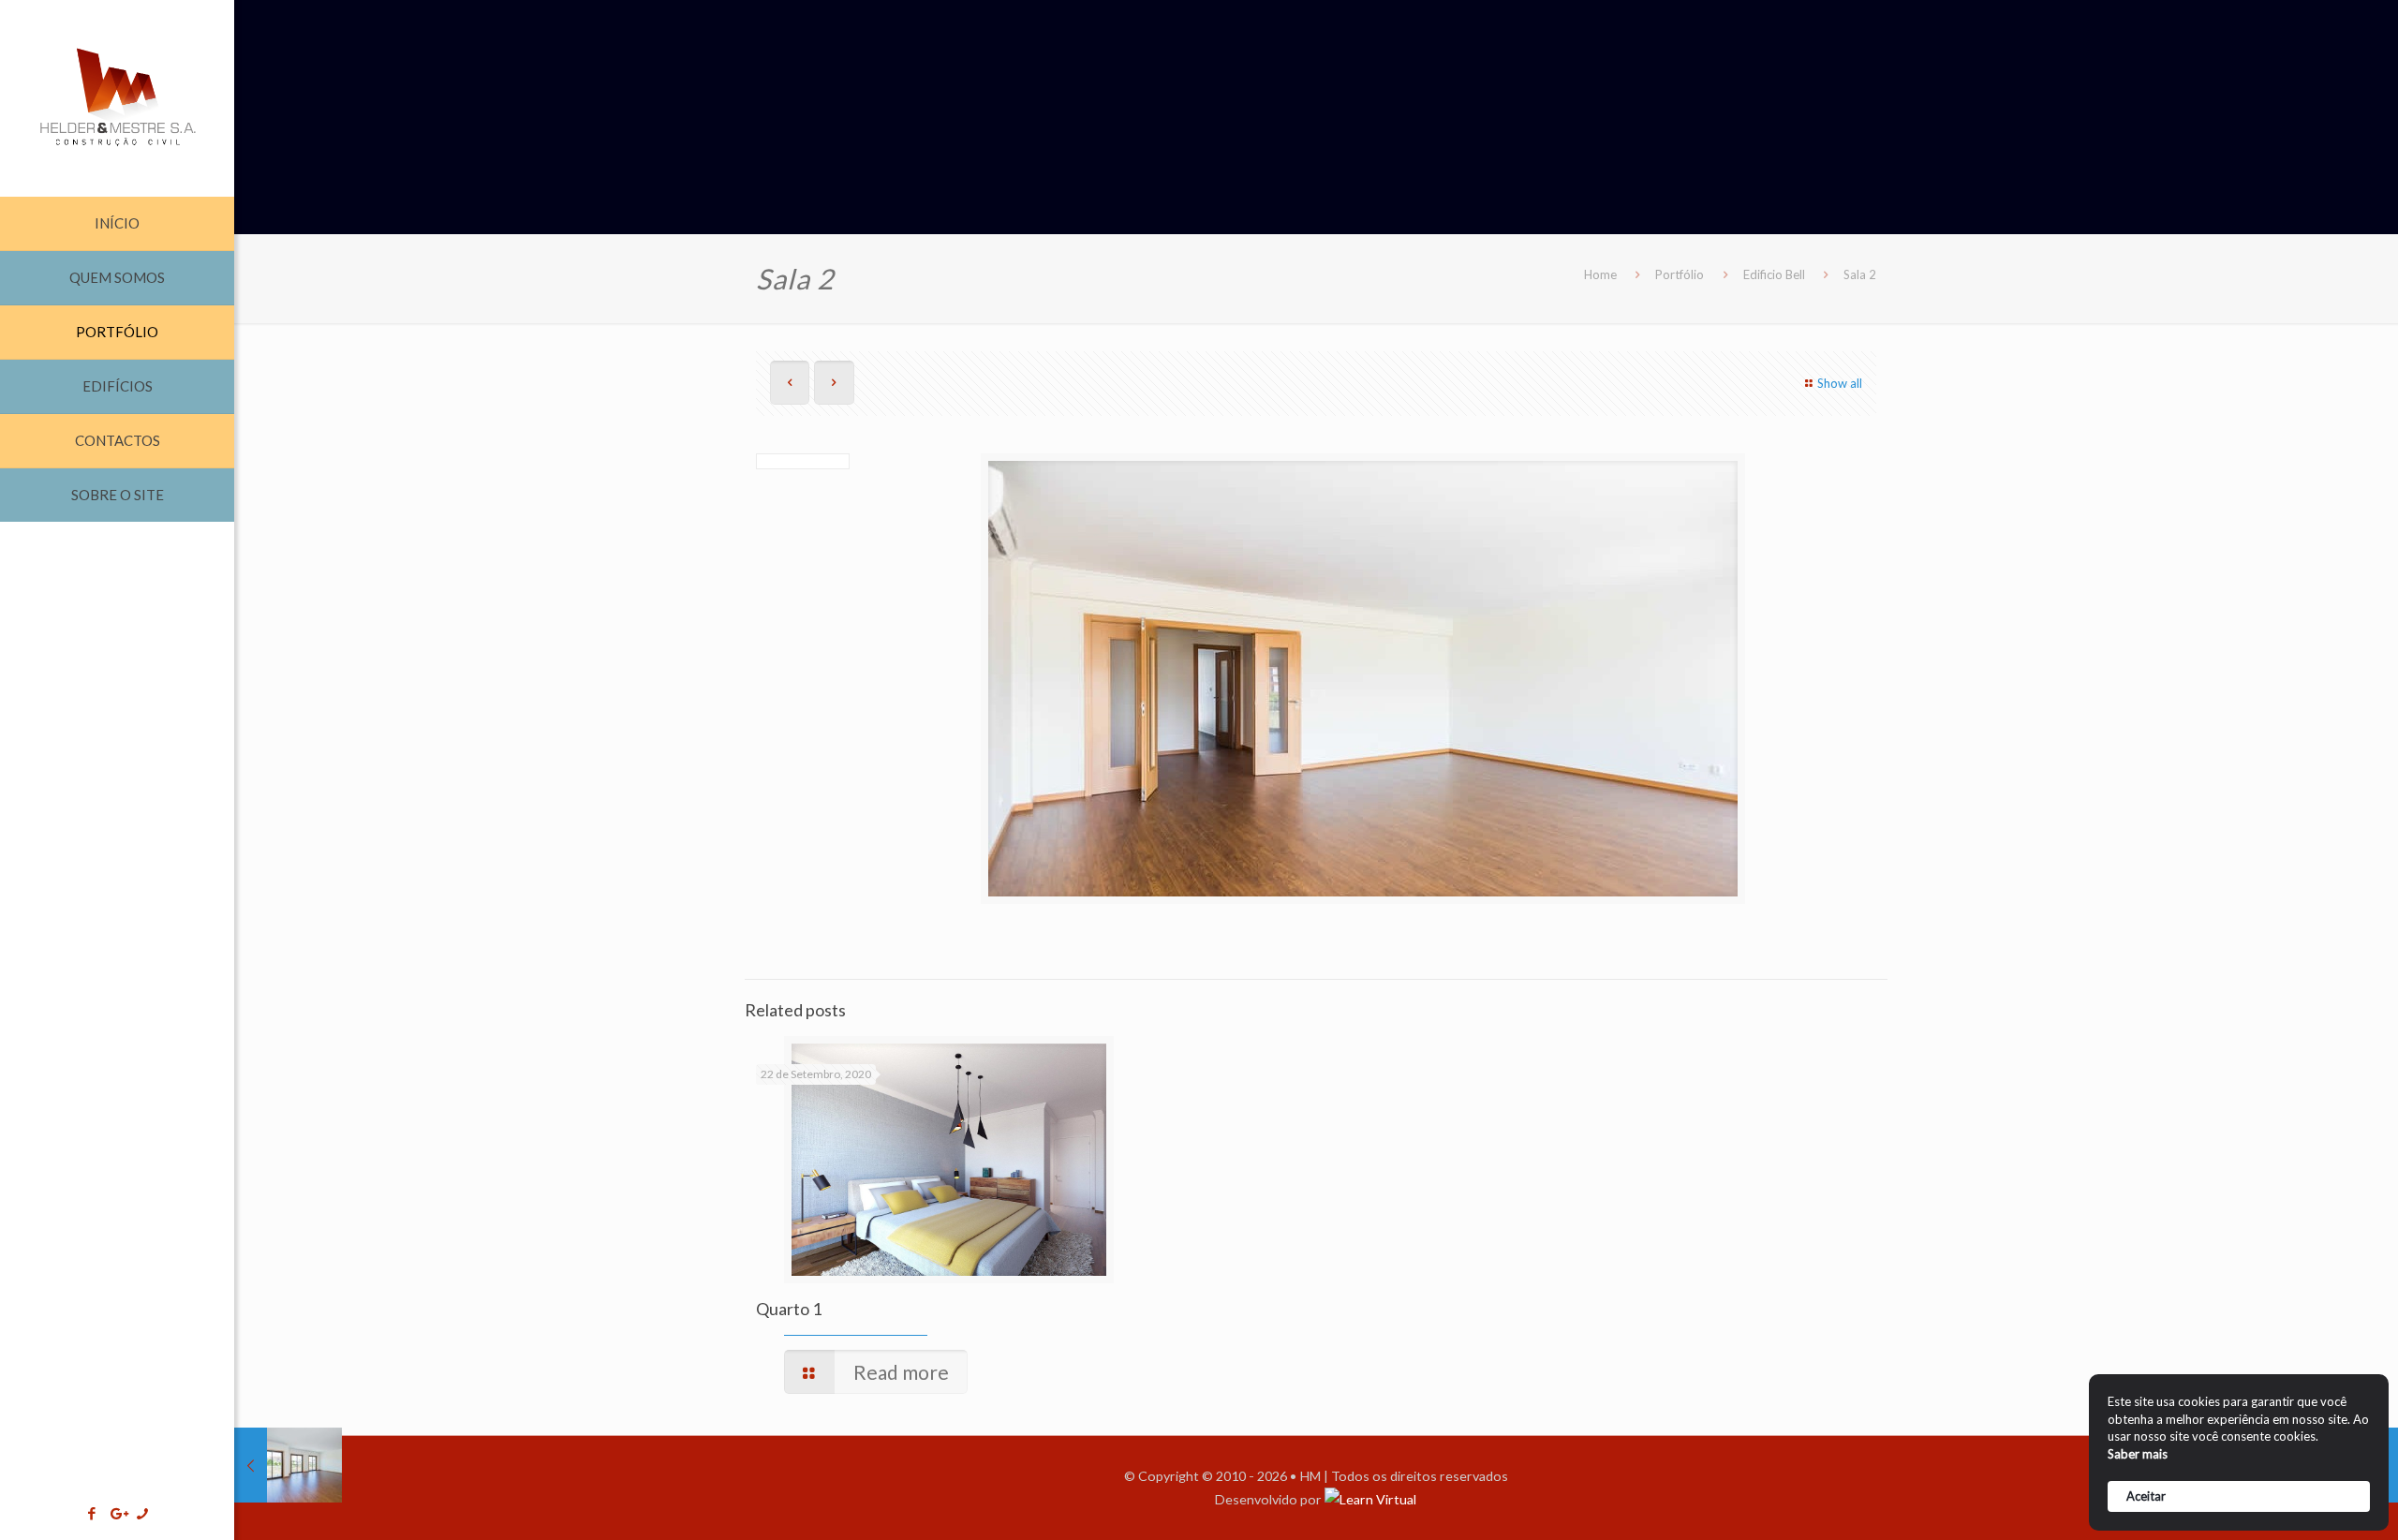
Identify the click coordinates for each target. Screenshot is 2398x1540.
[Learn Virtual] (1370, 1499)
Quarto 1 (789, 1309)
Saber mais (2138, 1454)
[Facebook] (92, 1513)
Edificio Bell (1774, 274)
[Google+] (118, 1513)
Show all (1840, 383)
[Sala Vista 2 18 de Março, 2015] (288, 1465)
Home (1600, 274)
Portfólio (1680, 274)
